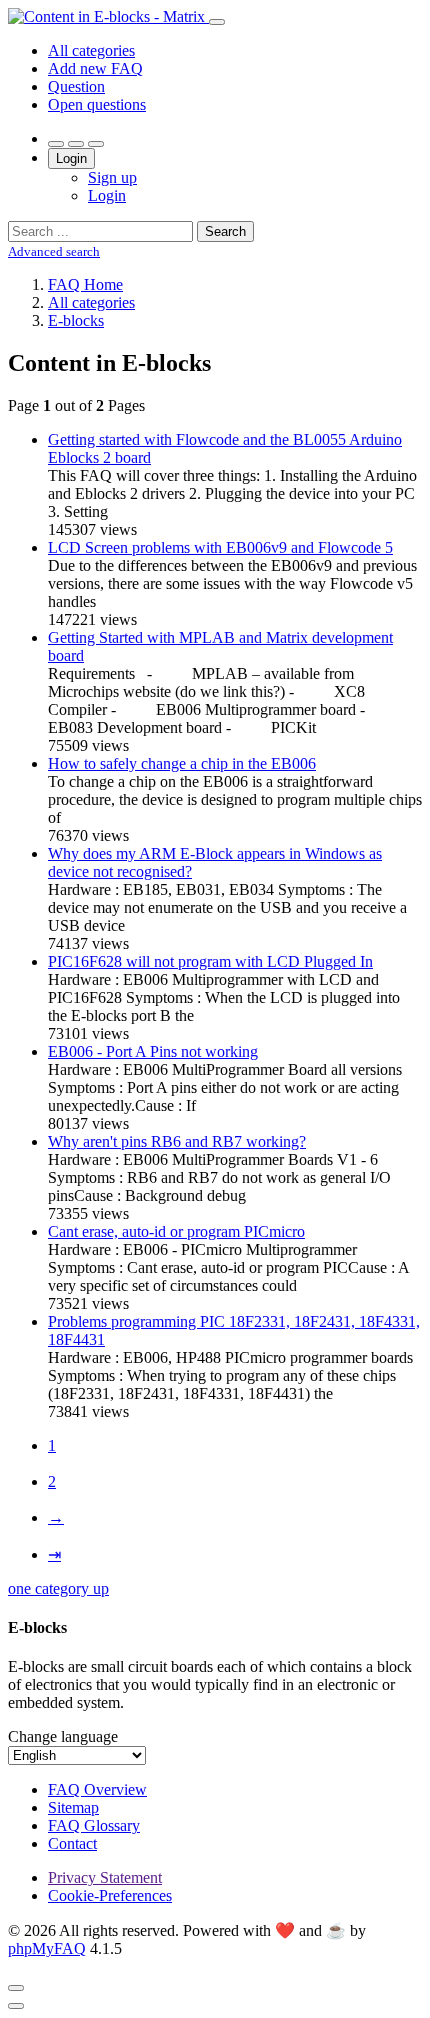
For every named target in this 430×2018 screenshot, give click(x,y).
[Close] (16, 1988)
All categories (91, 50)
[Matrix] (108, 16)
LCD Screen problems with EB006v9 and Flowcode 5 (220, 547)
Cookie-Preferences (110, 1895)
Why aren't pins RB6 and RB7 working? (177, 1141)
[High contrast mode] (96, 144)
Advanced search (54, 251)
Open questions (97, 104)
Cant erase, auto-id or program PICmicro (176, 1231)
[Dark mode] (76, 144)
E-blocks (76, 320)
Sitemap (73, 1807)
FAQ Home (85, 284)
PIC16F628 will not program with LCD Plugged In (210, 961)
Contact (72, 1843)
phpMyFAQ (47, 1948)
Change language (63, 1736)
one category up (58, 1588)
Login (71, 158)
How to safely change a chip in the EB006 (182, 763)
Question (76, 86)
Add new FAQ (95, 68)
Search (225, 231)
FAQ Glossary (94, 1825)
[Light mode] (56, 144)
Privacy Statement (105, 1877)
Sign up (112, 177)
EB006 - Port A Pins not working (153, 1051)
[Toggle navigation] (217, 22)
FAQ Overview (97, 1789)
